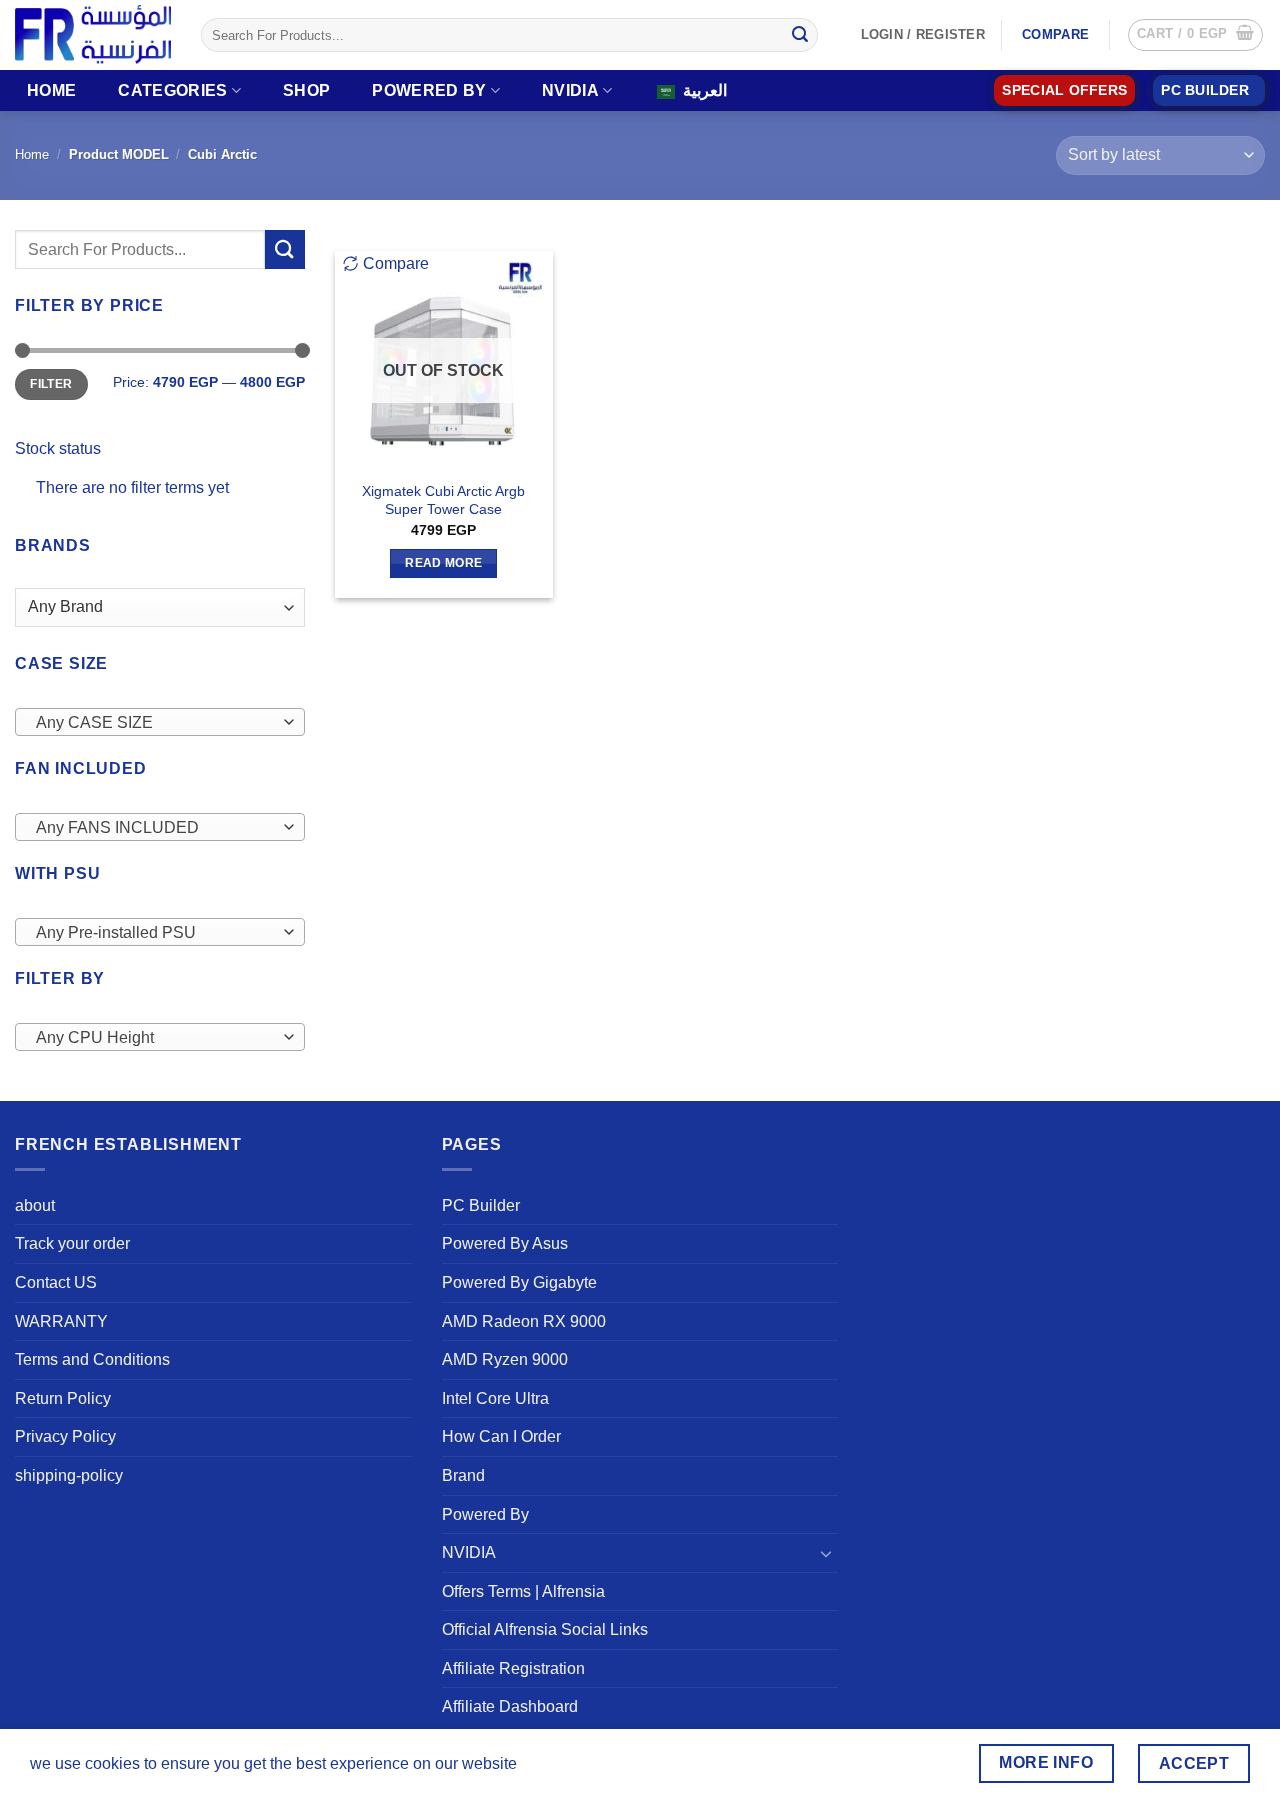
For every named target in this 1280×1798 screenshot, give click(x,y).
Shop (306, 90)
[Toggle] (826, 1553)
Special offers (1064, 90)
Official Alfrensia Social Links (545, 1629)
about (35, 1205)
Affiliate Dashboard (510, 1706)
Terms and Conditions (92, 1359)
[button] (1195, 35)
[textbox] (155, 723)
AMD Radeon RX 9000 (524, 1321)
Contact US (56, 1282)
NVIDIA (570, 90)
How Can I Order (501, 1436)
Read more (443, 563)
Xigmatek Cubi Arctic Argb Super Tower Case (443, 500)
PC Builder (481, 1205)
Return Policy (63, 1398)
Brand (463, 1475)
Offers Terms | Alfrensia (523, 1591)
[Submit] (800, 35)
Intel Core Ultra (495, 1398)
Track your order (72, 1243)
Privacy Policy (65, 1436)
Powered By (429, 90)
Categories (172, 90)
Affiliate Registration (513, 1668)
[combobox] (160, 722)
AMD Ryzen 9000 (505, 1359)
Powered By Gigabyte (519, 1282)
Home (51, 90)
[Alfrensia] (93, 34)
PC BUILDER (1205, 90)
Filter (51, 384)
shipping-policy (69, 1475)
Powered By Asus (505, 1243)
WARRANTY (61, 1321)
